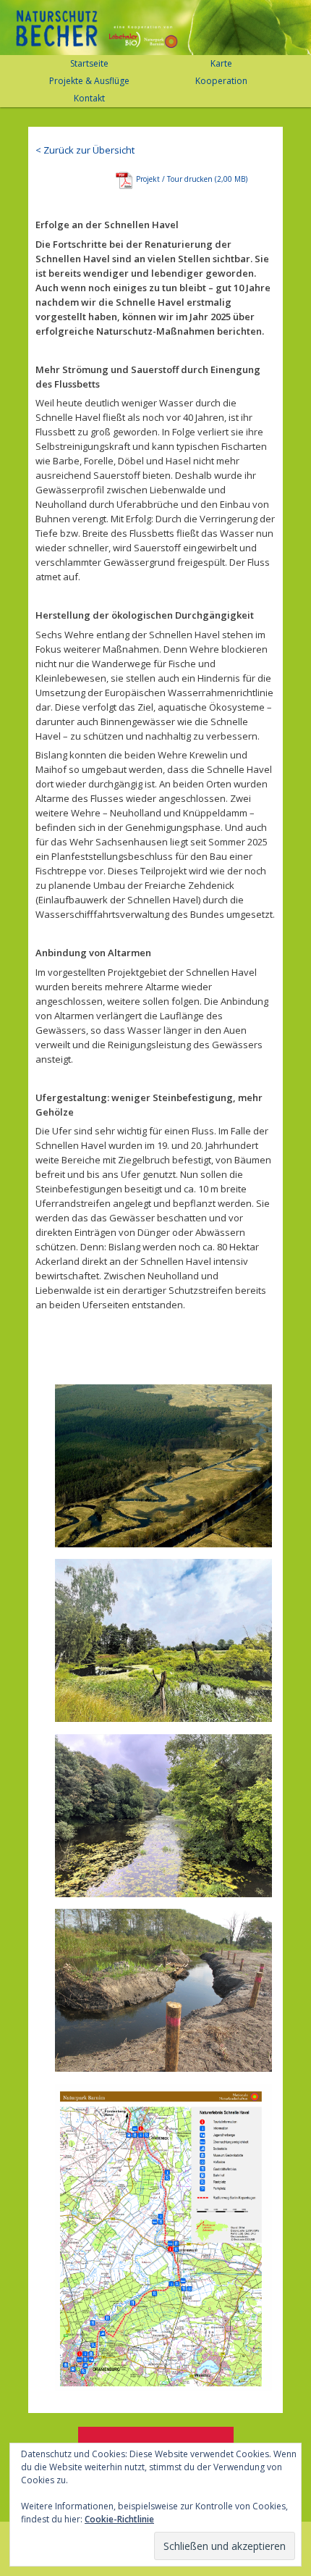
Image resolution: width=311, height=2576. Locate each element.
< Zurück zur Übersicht (85, 150)
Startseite (89, 63)
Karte (221, 63)
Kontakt (89, 98)
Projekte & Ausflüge (89, 81)
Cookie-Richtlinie (119, 2519)
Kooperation (221, 81)
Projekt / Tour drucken (174, 179)
